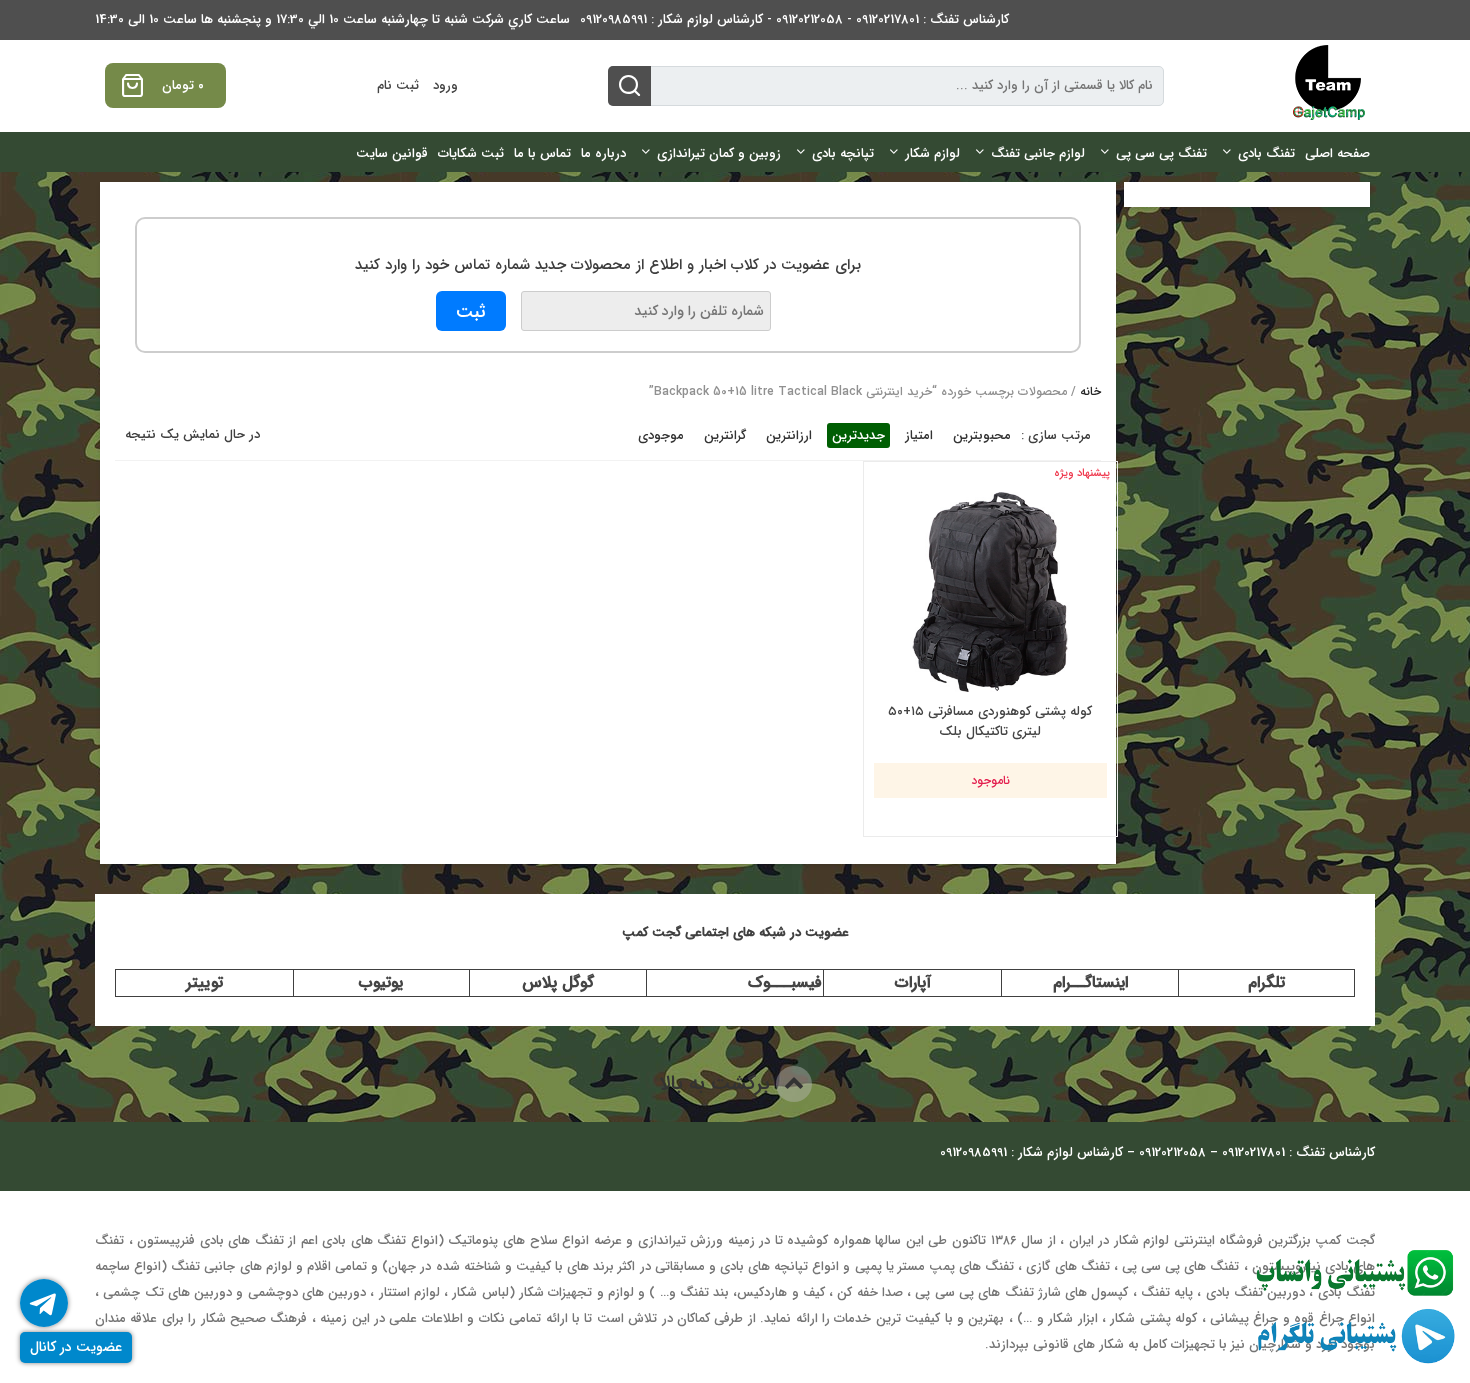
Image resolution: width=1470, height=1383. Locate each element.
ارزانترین (789, 435)
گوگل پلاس (558, 982)
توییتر (204, 982)
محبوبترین (982, 435)
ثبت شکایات (471, 153)
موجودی (661, 435)
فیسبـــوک (785, 982)
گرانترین (725, 435)
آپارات (913, 982)
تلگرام (1266, 982)
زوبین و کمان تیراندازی (719, 153)
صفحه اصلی (1337, 153)
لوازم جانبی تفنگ (1038, 153)
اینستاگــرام (1090, 982)
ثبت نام (398, 85)
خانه (1090, 391)
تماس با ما (542, 153)
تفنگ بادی (1266, 153)
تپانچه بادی (843, 153)
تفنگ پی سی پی (1161, 153)
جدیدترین (858, 435)
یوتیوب (381, 982)
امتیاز (919, 435)
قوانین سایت (392, 153)
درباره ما (603, 153)
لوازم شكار (932, 153)
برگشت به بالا (717, 1083)
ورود (445, 85)
